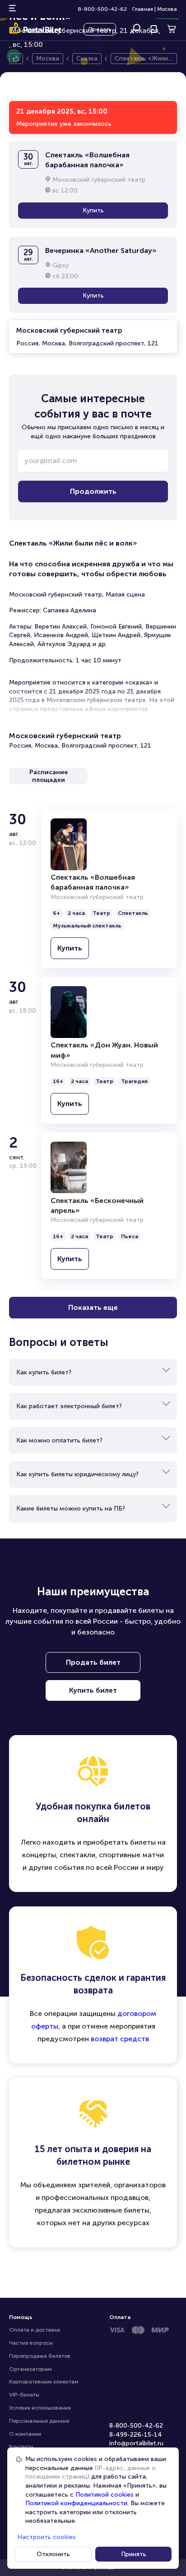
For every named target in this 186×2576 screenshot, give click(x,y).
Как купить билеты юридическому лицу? (77, 1474)
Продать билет (93, 1662)
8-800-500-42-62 (102, 9)
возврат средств (120, 2039)
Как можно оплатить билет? (59, 1440)
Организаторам (30, 2369)
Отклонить (53, 2554)
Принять (134, 2554)
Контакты (21, 2447)
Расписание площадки (49, 776)
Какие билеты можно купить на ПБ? (71, 1508)
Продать (100, 29)
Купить (93, 210)
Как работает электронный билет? (69, 1406)
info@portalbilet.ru (136, 2443)
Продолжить (93, 491)
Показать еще (93, 1307)
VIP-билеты (24, 2395)
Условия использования (40, 2408)
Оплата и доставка (35, 2330)
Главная (143, 9)
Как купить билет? (44, 1372)
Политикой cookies (105, 2495)
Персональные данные (39, 2421)
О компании (25, 2434)
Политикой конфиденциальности (76, 2503)
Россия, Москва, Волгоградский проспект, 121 (87, 337)
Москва (167, 9)
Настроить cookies (46, 2537)
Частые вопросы (31, 2343)
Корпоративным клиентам (44, 2382)
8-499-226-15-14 (136, 2435)
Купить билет (93, 1690)
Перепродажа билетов (40, 2356)
